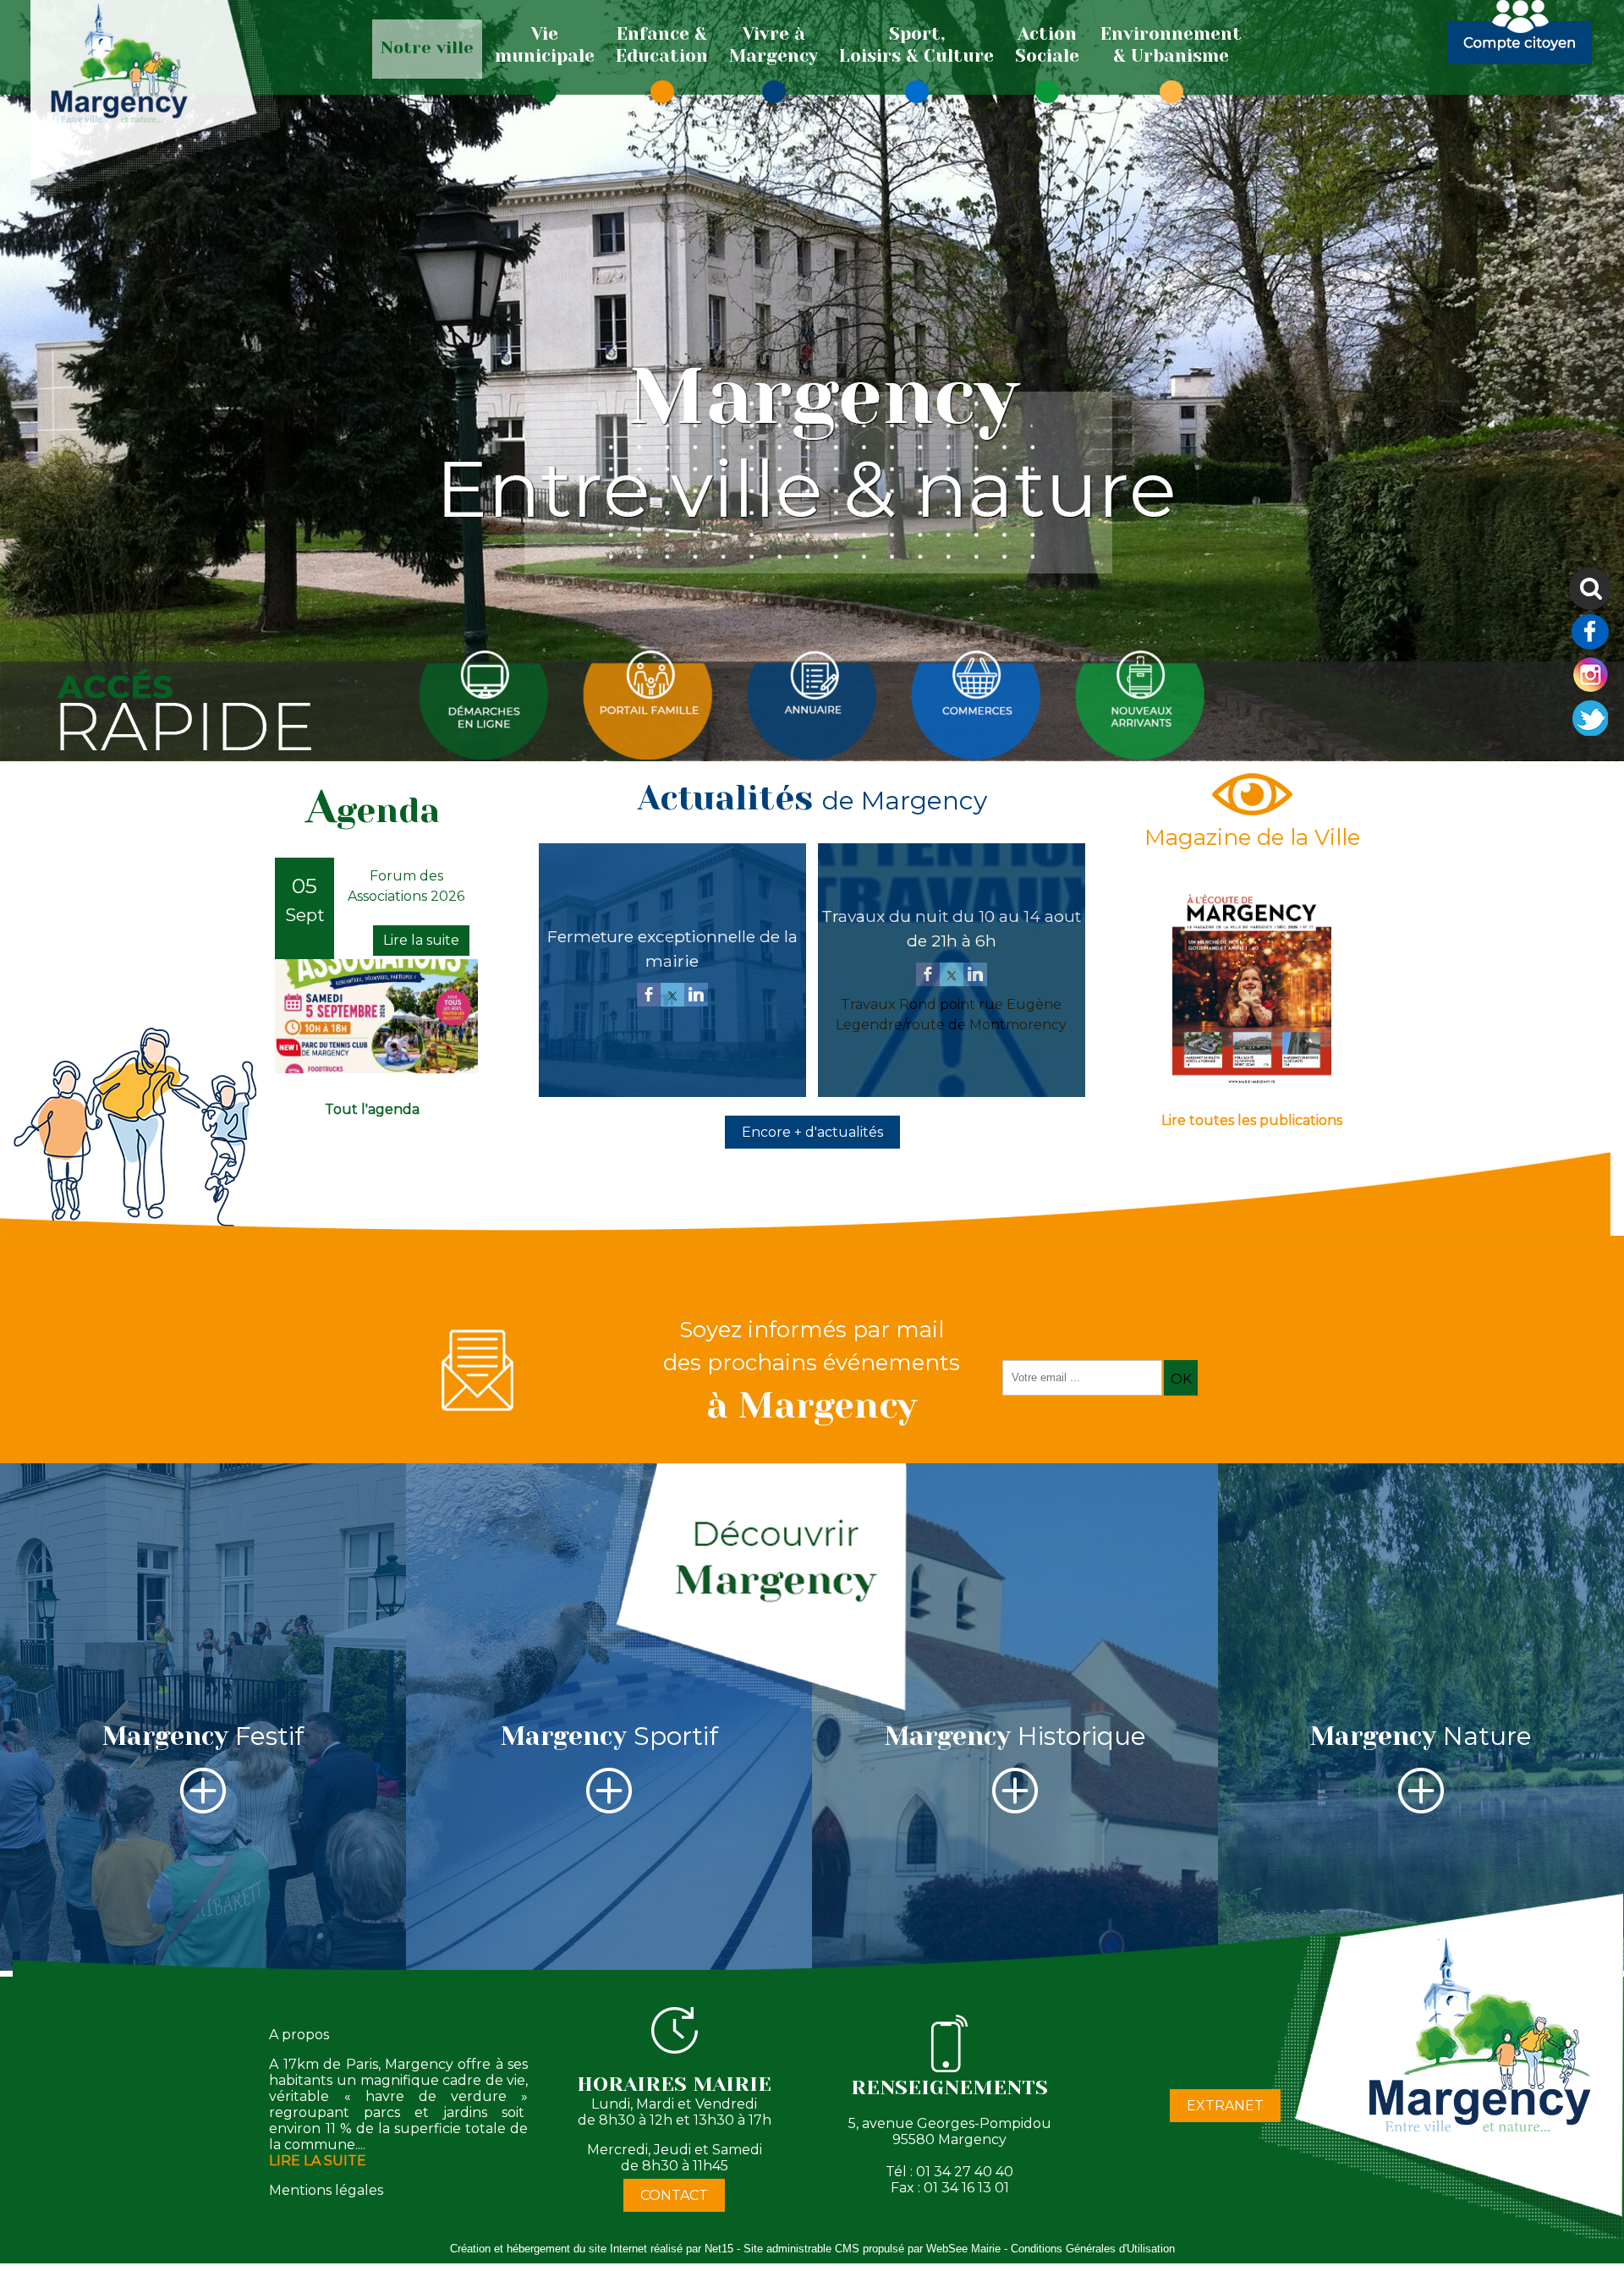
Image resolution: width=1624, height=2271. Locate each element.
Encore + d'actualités (812, 1132)
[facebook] (649, 996)
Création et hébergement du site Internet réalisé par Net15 (592, 2249)
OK (1181, 1379)
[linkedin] (696, 996)
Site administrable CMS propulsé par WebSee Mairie (872, 2249)
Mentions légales (326, 2190)
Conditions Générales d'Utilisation (1093, 2249)
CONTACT (674, 2195)
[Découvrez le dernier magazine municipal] (1252, 1084)
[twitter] (672, 996)
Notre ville (427, 48)
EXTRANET (1225, 2106)
